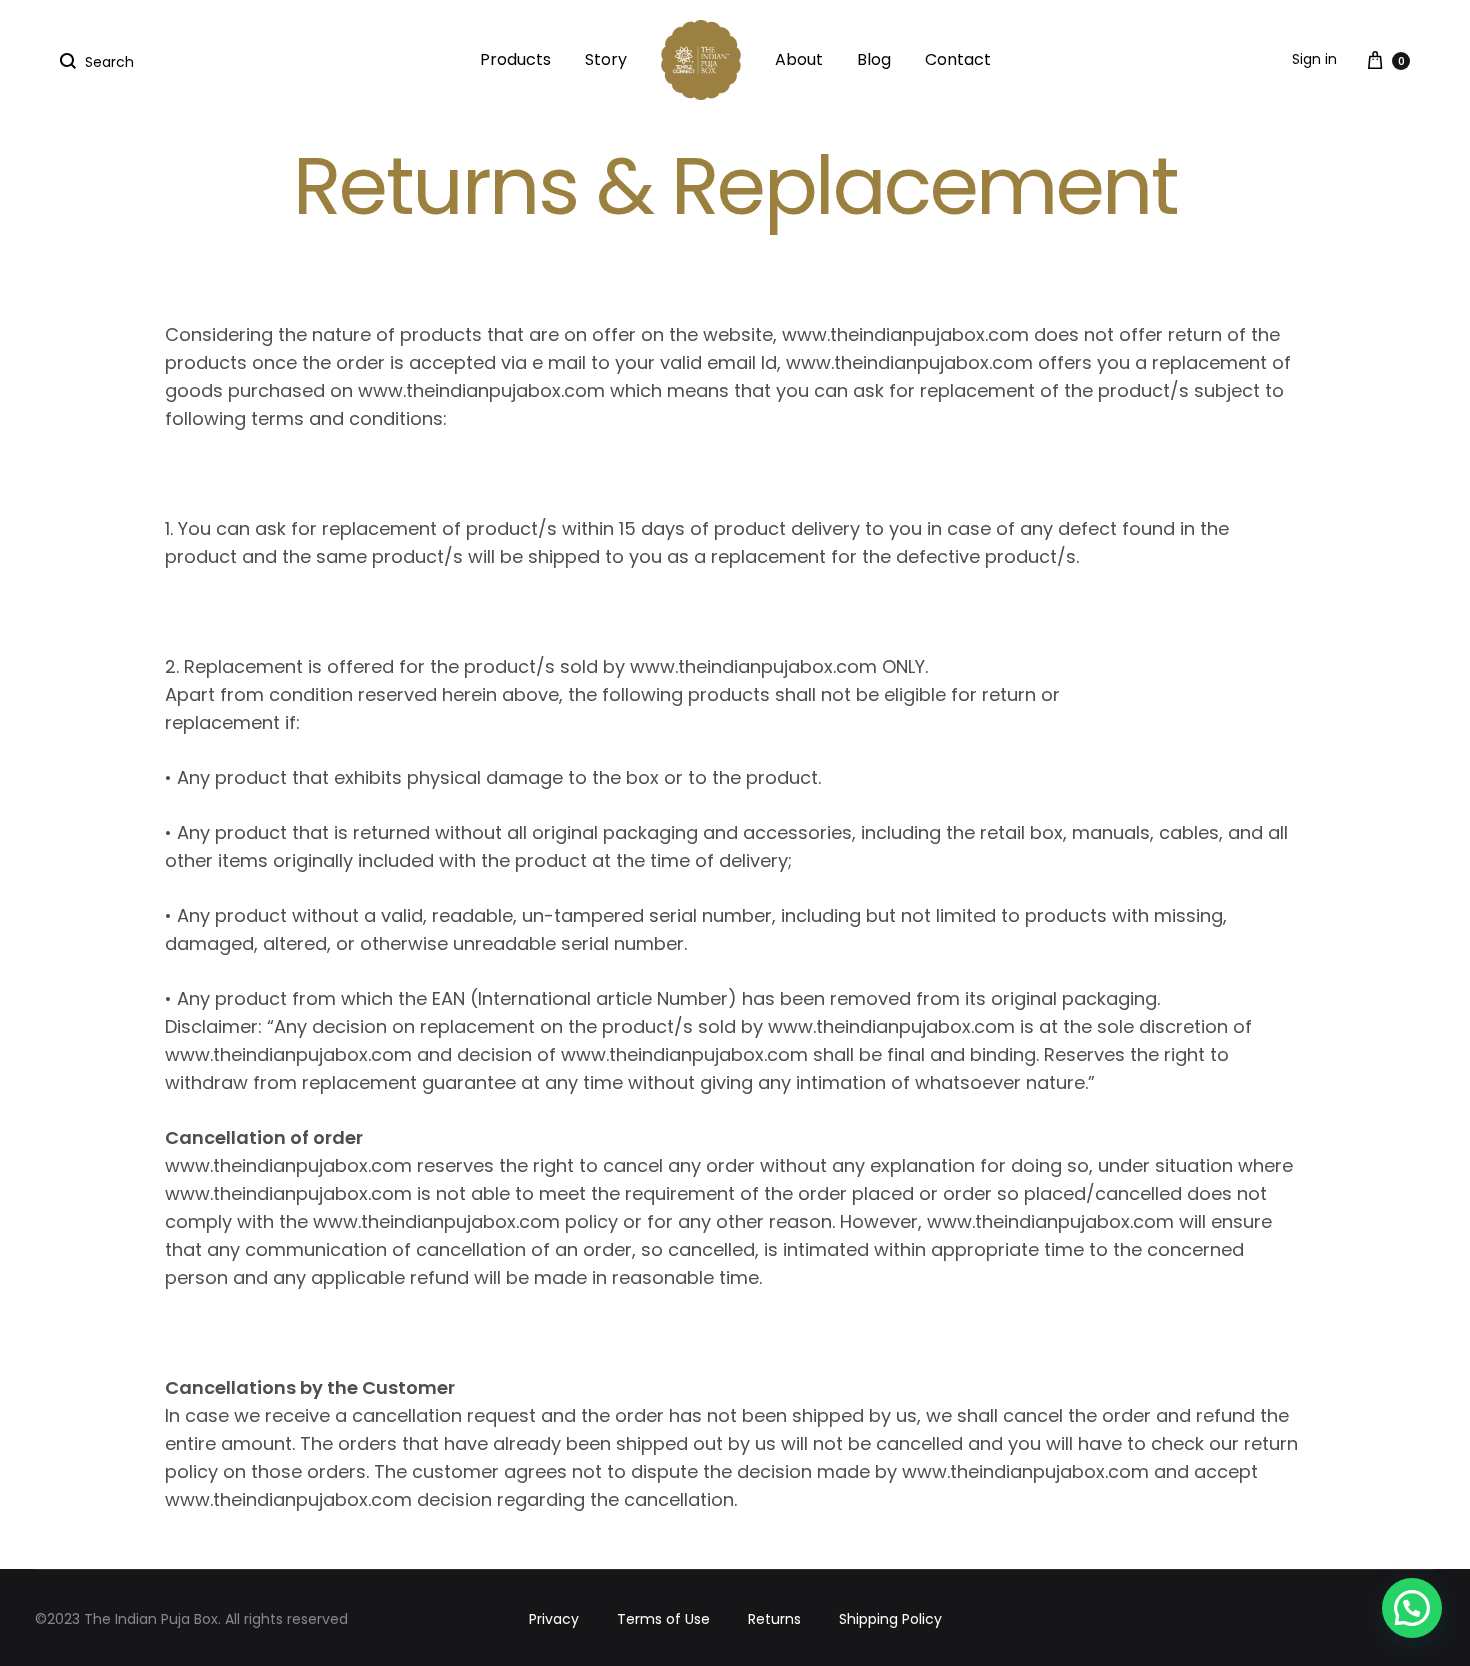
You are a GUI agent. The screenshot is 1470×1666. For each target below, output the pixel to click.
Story (606, 59)
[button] (1412, 1608)
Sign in (1314, 59)
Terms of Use (663, 1619)
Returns (774, 1619)
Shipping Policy (890, 1619)
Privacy (554, 1619)
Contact (958, 59)
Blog (874, 59)
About (799, 59)
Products (515, 59)
